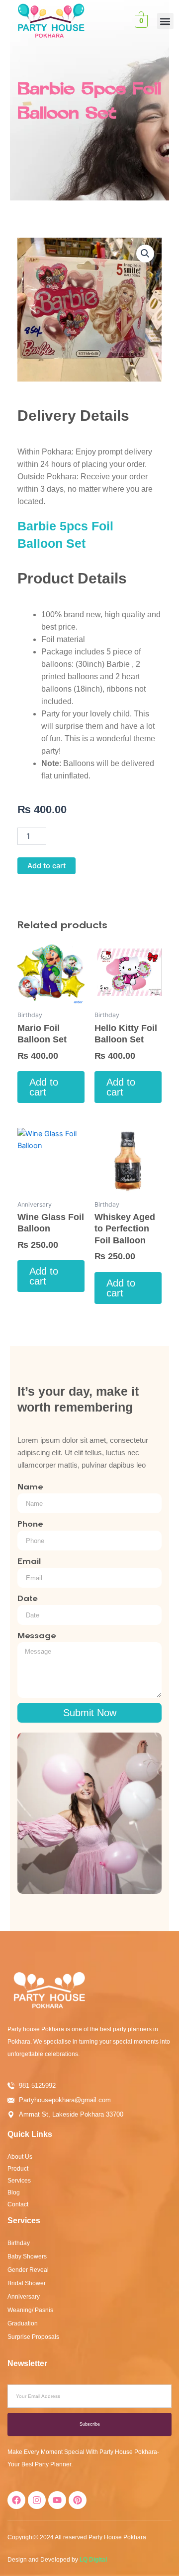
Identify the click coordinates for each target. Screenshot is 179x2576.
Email (29, 1561)
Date (27, 1599)
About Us (20, 2157)
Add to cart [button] (44, 1087)
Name (30, 1487)
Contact (18, 2204)
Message (37, 1636)
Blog (14, 2192)
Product (18, 2169)
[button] (165, 21)
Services (19, 2181)
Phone (30, 1524)
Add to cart (46, 866)
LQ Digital (93, 2560)
